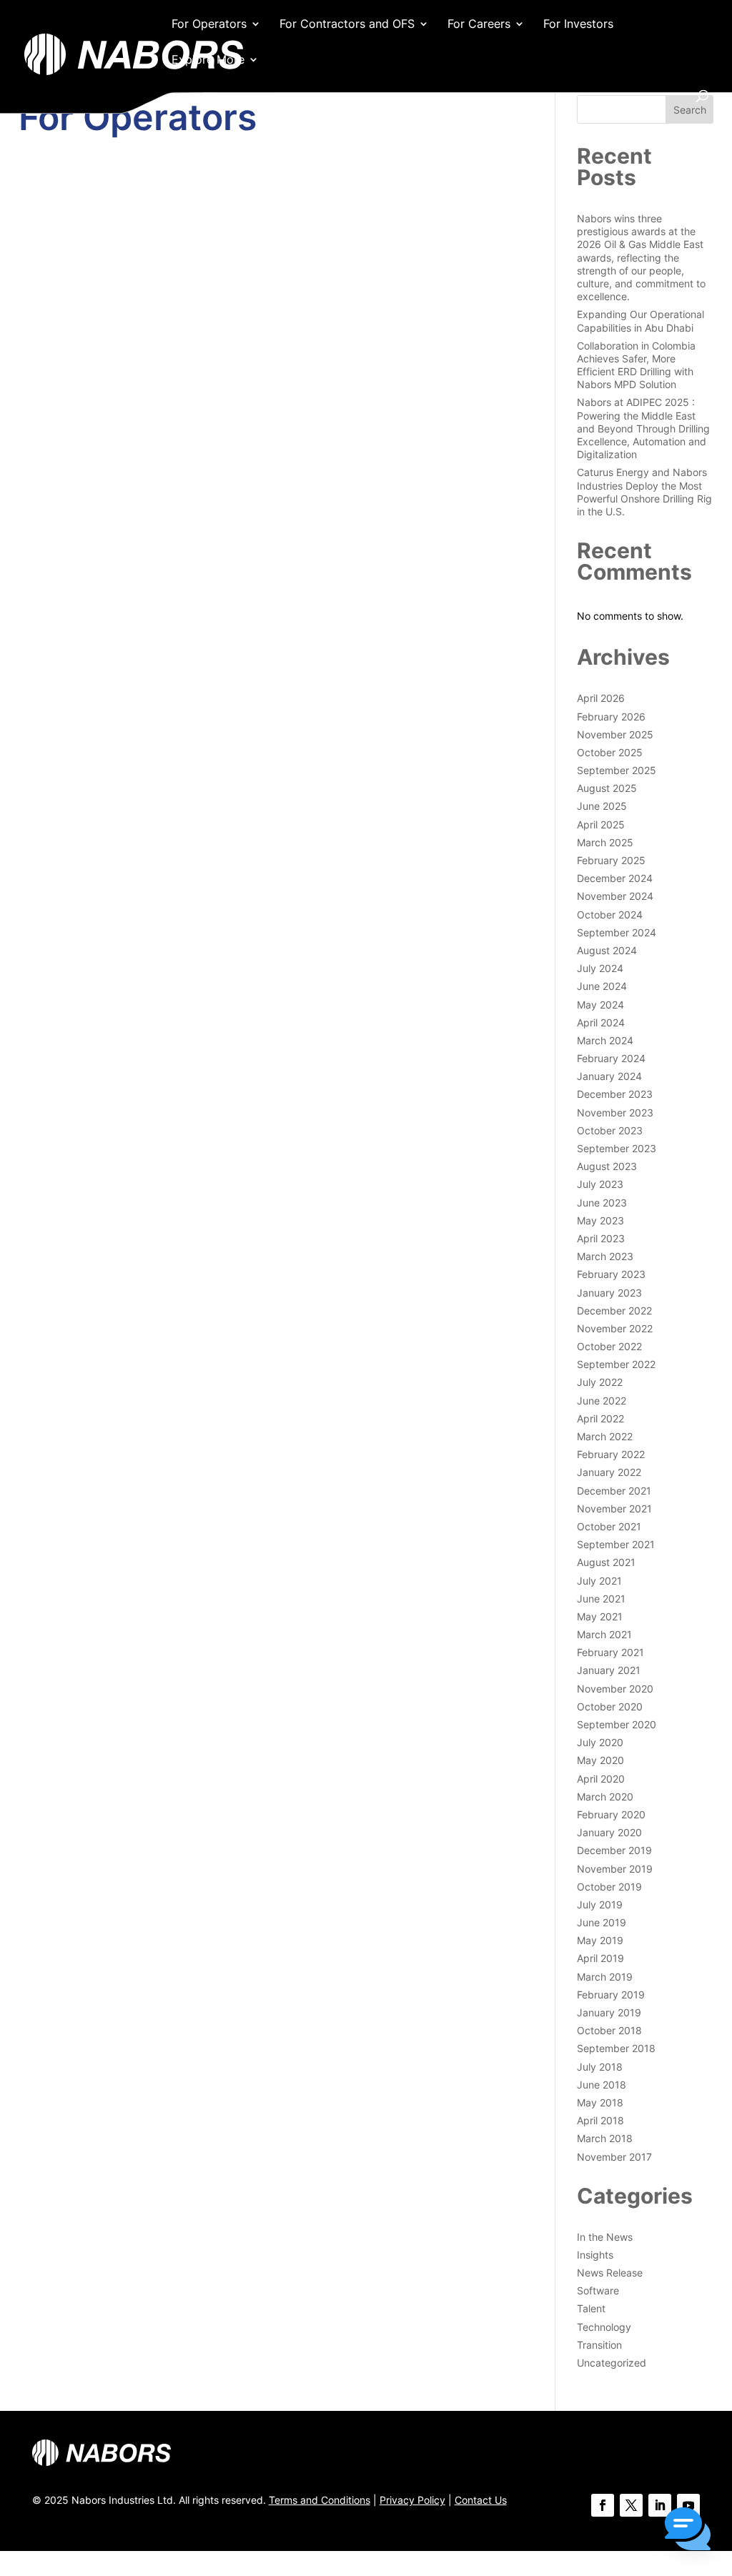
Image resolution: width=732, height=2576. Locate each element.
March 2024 (605, 1040)
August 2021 (606, 1562)
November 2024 (615, 896)
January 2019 (609, 2012)
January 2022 (609, 1472)
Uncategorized (612, 2363)
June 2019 (602, 1922)
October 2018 (609, 2030)
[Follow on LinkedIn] (660, 2505)
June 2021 (601, 1599)
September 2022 (616, 1364)
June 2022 (602, 1401)
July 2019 (600, 1904)
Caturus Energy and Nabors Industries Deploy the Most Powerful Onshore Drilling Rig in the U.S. (644, 492)
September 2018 (616, 2048)
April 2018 (600, 2120)
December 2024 (615, 878)
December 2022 (614, 1311)
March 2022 (605, 1436)
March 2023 (605, 1256)
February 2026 (611, 717)
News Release (610, 2273)
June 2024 (602, 986)
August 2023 (607, 1166)
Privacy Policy (412, 2500)
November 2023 (615, 1113)
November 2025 (615, 734)
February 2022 (611, 1454)
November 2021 (614, 1509)
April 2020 (601, 1779)
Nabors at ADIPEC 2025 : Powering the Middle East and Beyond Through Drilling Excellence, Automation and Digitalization (643, 428)
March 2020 (605, 1797)
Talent (591, 2308)
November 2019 (615, 1869)
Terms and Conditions (320, 2500)
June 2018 (602, 2085)
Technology (604, 2327)
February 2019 (611, 1995)
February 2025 (611, 860)
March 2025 (605, 842)
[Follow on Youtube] (688, 2505)
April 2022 (600, 1418)
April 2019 (600, 1958)
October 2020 (610, 1706)
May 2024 (600, 1005)
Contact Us (481, 2500)
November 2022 (615, 1328)
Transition (599, 2345)
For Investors (578, 25)
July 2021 (599, 1581)
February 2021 (610, 1652)
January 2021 (609, 1670)
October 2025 (610, 752)
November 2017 (614, 2157)
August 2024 (607, 950)
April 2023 (601, 1238)
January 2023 (609, 1293)
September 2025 (617, 770)
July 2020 (600, 1742)
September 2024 (617, 932)
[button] (688, 2530)
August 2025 (607, 788)
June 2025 (602, 806)
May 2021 (600, 1616)
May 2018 (600, 2102)
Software (598, 2290)
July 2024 (600, 968)
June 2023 (602, 1203)
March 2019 (605, 1977)
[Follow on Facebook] (603, 2505)
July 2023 (600, 1184)
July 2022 (600, 1382)
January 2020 (609, 1832)
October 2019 (609, 1887)
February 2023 (611, 1274)
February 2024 (611, 1058)
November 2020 (615, 1689)
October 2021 (609, 1526)
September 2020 (617, 1724)
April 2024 (601, 1022)
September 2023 (617, 1148)
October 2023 (610, 1130)
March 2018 (605, 2138)
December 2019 (614, 1850)
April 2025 (601, 824)
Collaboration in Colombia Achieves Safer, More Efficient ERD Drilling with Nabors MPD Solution (636, 365)
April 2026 (601, 698)
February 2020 (611, 1814)
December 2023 (615, 1094)
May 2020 (600, 1760)
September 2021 (616, 1544)
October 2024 (610, 915)
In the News (605, 2237)
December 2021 (614, 1491)
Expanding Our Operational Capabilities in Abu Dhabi (640, 321)
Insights (595, 2255)
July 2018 (600, 2067)
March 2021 (604, 1634)
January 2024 (609, 1076)
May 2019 (600, 1940)
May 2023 (600, 1220)
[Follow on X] (631, 2505)
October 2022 (609, 1346)
